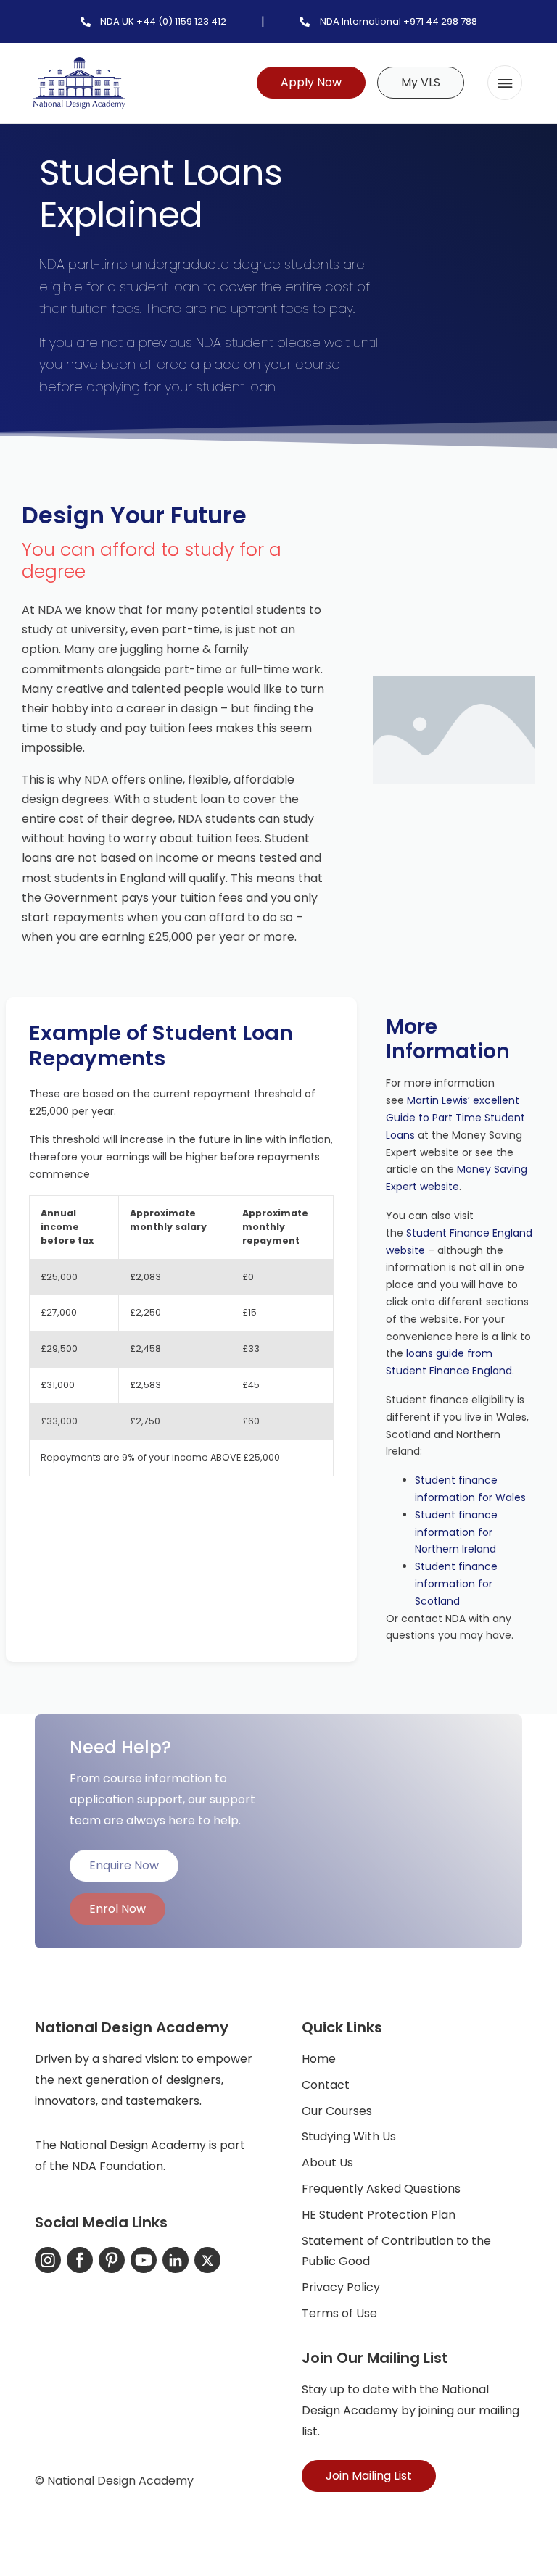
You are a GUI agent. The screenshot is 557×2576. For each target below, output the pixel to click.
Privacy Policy (341, 2287)
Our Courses (337, 2111)
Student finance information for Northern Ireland (456, 1532)
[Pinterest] (112, 2260)
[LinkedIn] (176, 2260)
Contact (326, 2085)
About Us (327, 2162)
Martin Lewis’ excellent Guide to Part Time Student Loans (455, 1118)
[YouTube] (144, 2260)
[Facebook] (80, 2260)
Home (319, 2059)
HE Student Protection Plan (379, 2215)
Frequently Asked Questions (381, 2189)
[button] (505, 83)
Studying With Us (349, 2136)
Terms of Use (339, 2313)
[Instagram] (48, 2260)
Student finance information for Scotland (456, 1584)
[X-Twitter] (207, 2260)
